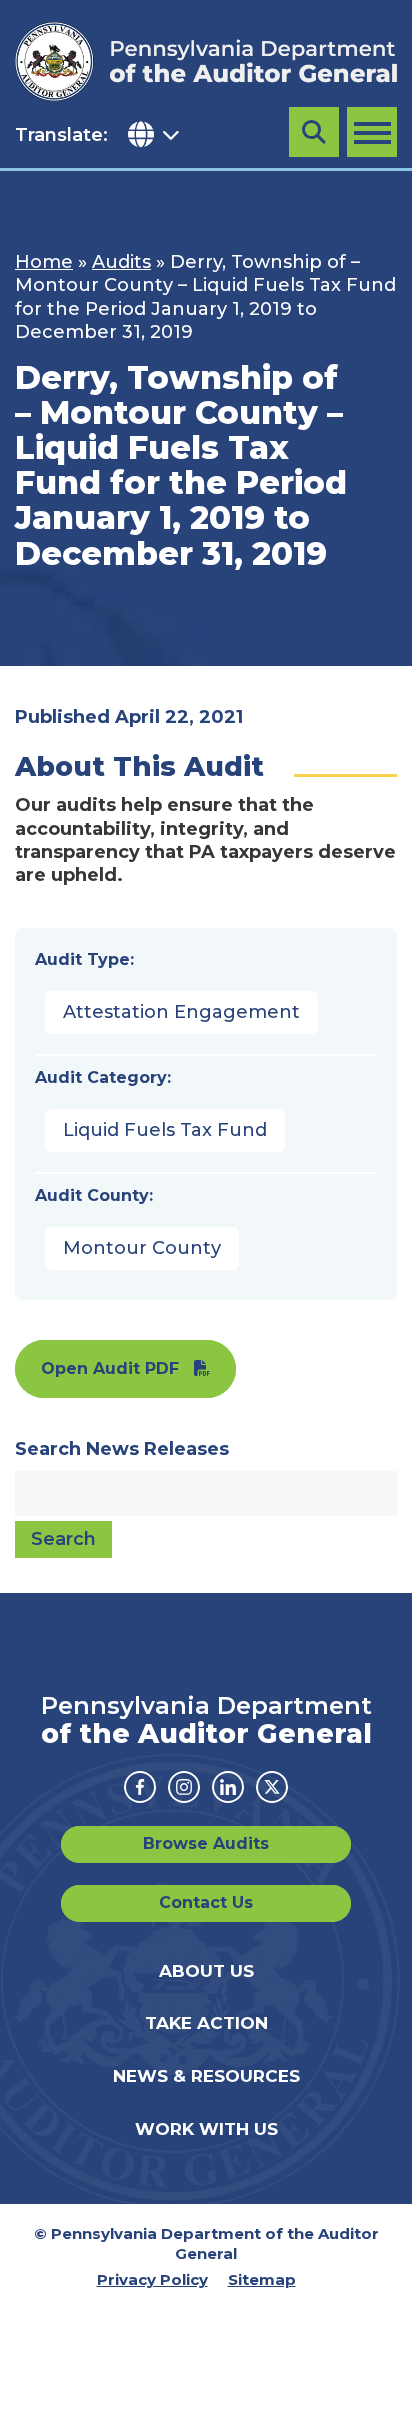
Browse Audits (206, 1843)
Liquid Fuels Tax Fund (165, 1130)
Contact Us (206, 1902)
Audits (121, 262)
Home (44, 262)
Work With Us (206, 2129)
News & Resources (206, 2076)
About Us (206, 1971)
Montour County (142, 1248)
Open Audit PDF (110, 1368)
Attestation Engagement (181, 1012)
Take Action (206, 2023)
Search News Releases (122, 1449)
